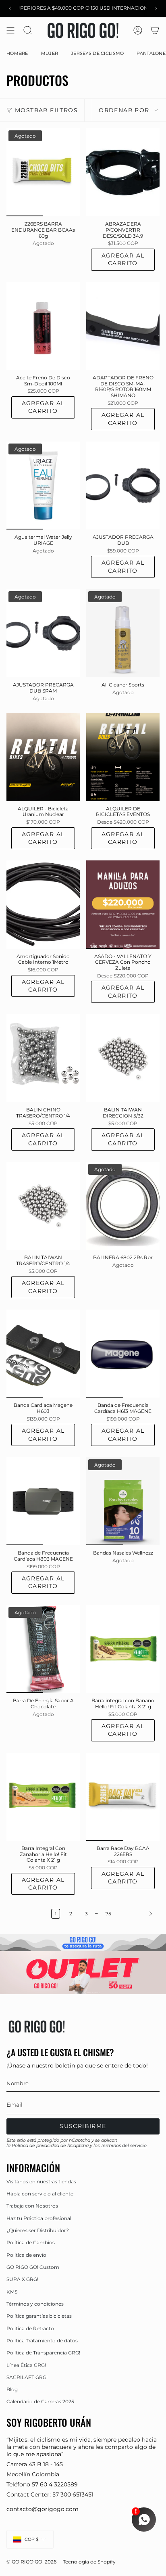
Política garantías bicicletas (39, 2316)
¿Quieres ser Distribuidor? (38, 2230)
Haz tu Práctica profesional (39, 2218)
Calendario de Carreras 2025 (40, 2401)
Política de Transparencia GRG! (43, 2353)
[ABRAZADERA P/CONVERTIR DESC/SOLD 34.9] (123, 172)
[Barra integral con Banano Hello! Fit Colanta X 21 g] (123, 1649)
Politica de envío (26, 2255)
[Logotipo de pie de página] (37, 2026)
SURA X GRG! (22, 2279)
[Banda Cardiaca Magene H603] (43, 1354)
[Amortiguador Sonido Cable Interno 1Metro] (43, 904)
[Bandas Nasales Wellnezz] (123, 1501)
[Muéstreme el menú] (10, 30)
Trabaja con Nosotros (32, 2206)
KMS (12, 2292)
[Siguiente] (137, 1914)
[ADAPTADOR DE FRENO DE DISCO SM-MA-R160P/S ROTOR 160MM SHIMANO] (123, 326)
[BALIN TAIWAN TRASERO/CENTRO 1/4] (43, 1206)
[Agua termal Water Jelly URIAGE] (43, 485)
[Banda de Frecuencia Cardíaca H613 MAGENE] (123, 1354)
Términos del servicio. (124, 2145)
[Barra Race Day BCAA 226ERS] (123, 1797)
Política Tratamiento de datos (42, 2341)
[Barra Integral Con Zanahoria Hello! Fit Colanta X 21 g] (43, 1797)
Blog (12, 2389)
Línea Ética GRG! (26, 2365)
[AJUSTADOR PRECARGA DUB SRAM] (43, 633)
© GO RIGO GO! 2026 (31, 2562)
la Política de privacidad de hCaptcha (48, 2145)
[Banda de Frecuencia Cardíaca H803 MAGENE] (43, 1501)
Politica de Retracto (30, 2328)
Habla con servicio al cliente (40, 2194)
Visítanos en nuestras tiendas (41, 2182)
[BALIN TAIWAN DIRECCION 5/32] (123, 1058)
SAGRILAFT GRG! (27, 2377)
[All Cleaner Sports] (123, 633)
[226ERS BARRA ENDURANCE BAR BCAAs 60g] (43, 172)
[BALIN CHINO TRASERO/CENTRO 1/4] (43, 1058)
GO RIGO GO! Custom (33, 2267)
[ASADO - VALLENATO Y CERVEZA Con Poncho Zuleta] (123, 904)
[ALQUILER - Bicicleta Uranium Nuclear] (43, 757)
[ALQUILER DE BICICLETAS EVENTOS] (123, 757)
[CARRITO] (155, 30)
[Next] (156, 8)
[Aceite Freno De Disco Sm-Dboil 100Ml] (43, 326)
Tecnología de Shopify (89, 2562)
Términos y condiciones (35, 2304)
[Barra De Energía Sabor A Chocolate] (43, 1649)
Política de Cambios (31, 2242)
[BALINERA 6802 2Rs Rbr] (123, 1206)
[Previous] (10, 8)
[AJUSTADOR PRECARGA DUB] (123, 485)
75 (108, 1914)
